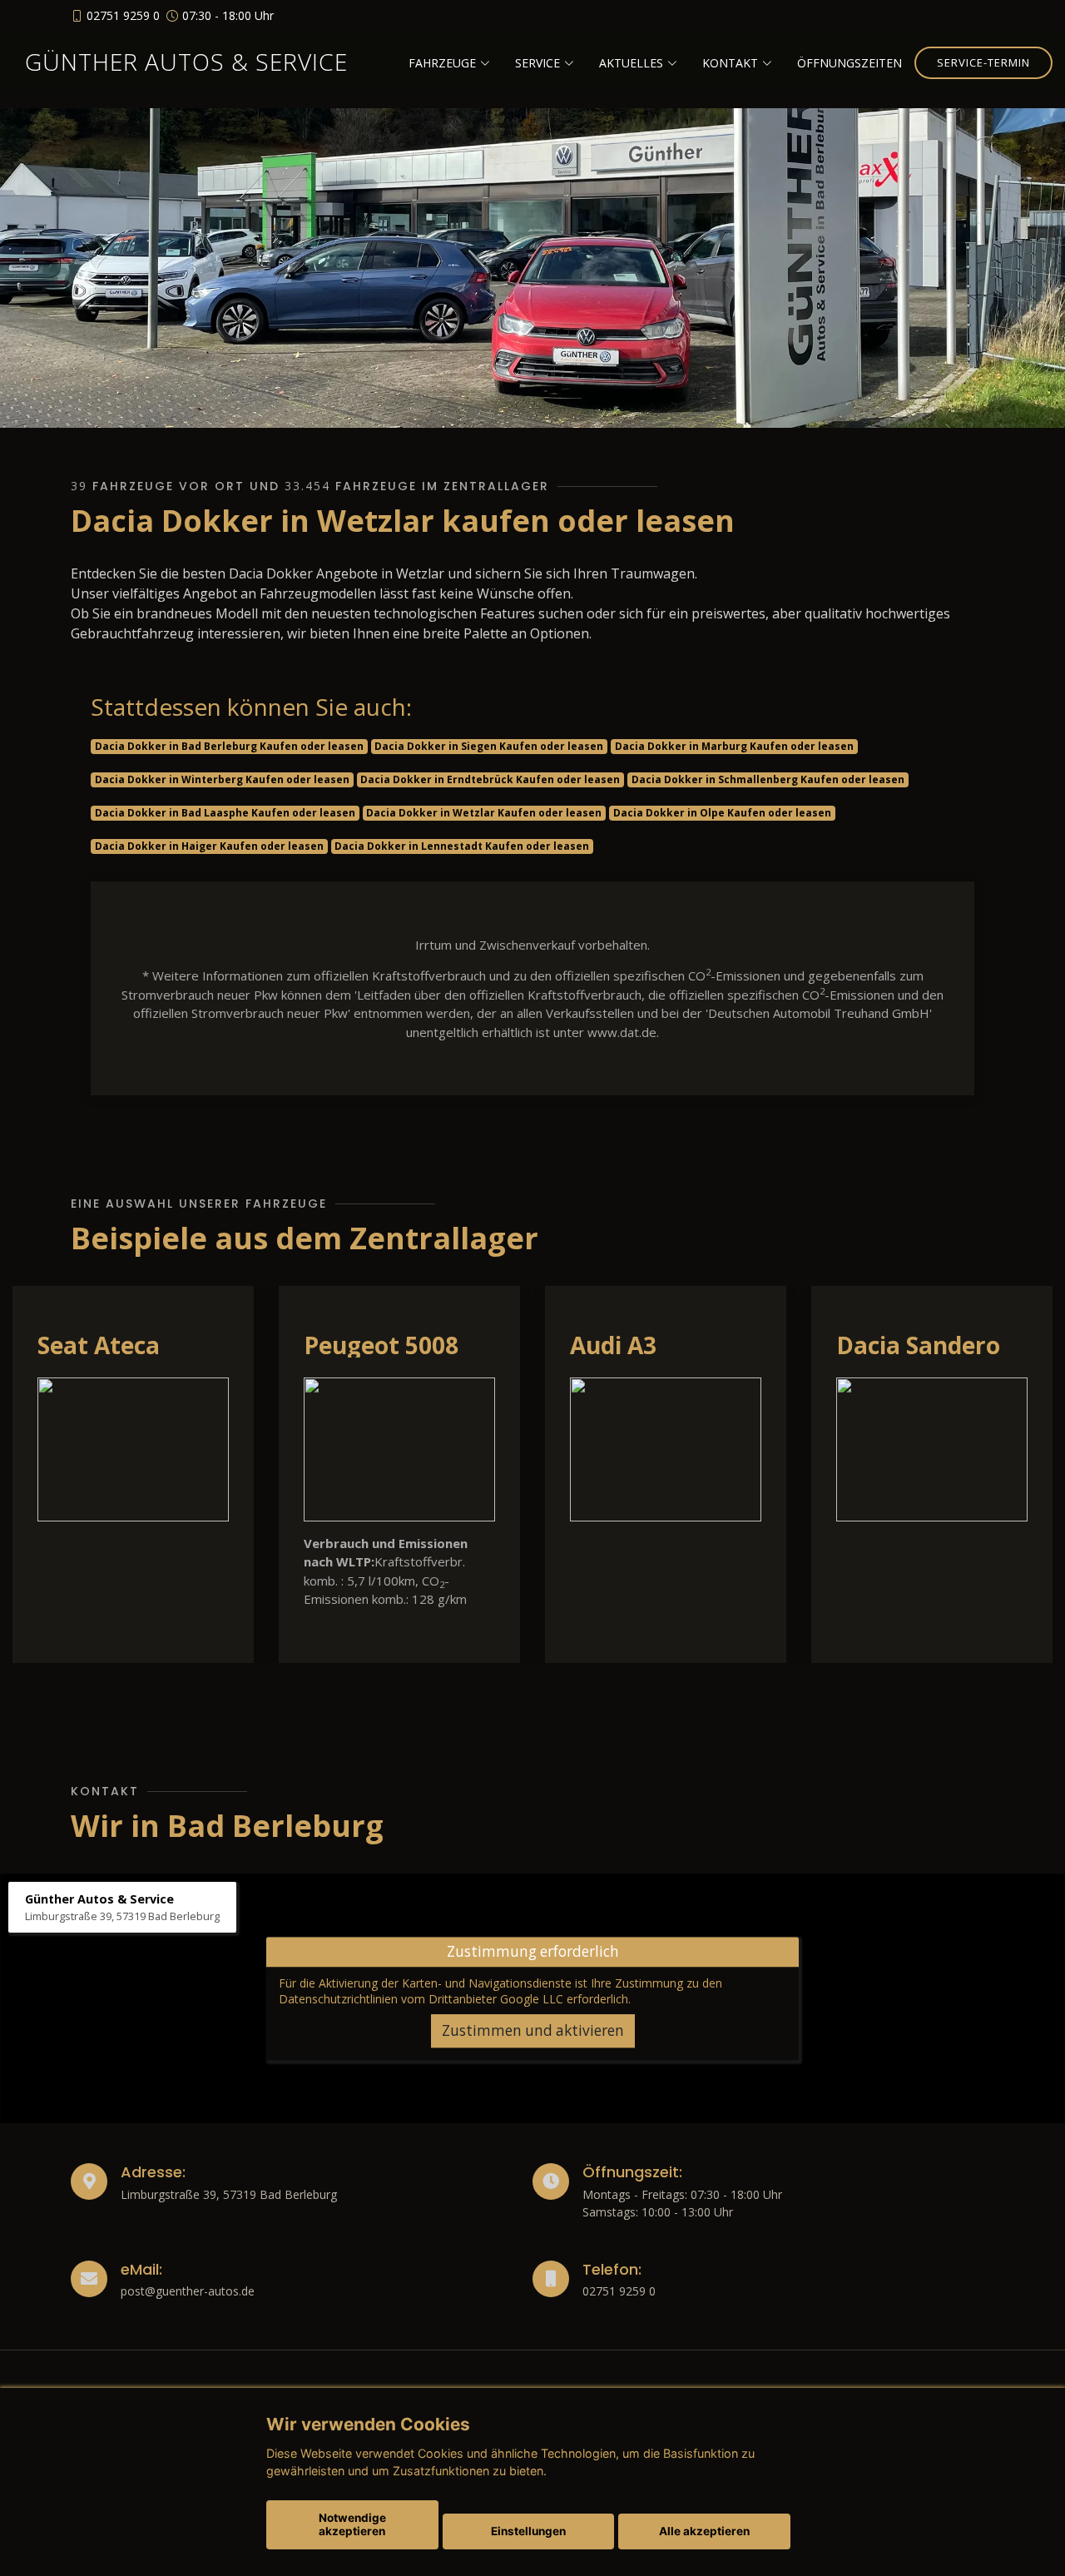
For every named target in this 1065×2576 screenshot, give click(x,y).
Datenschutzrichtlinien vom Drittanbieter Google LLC (421, 1999)
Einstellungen (528, 2531)
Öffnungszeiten (850, 63)
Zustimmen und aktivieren (533, 2030)
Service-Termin (983, 62)
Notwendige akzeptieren (352, 2524)
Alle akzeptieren (704, 2531)
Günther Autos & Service (186, 62)
